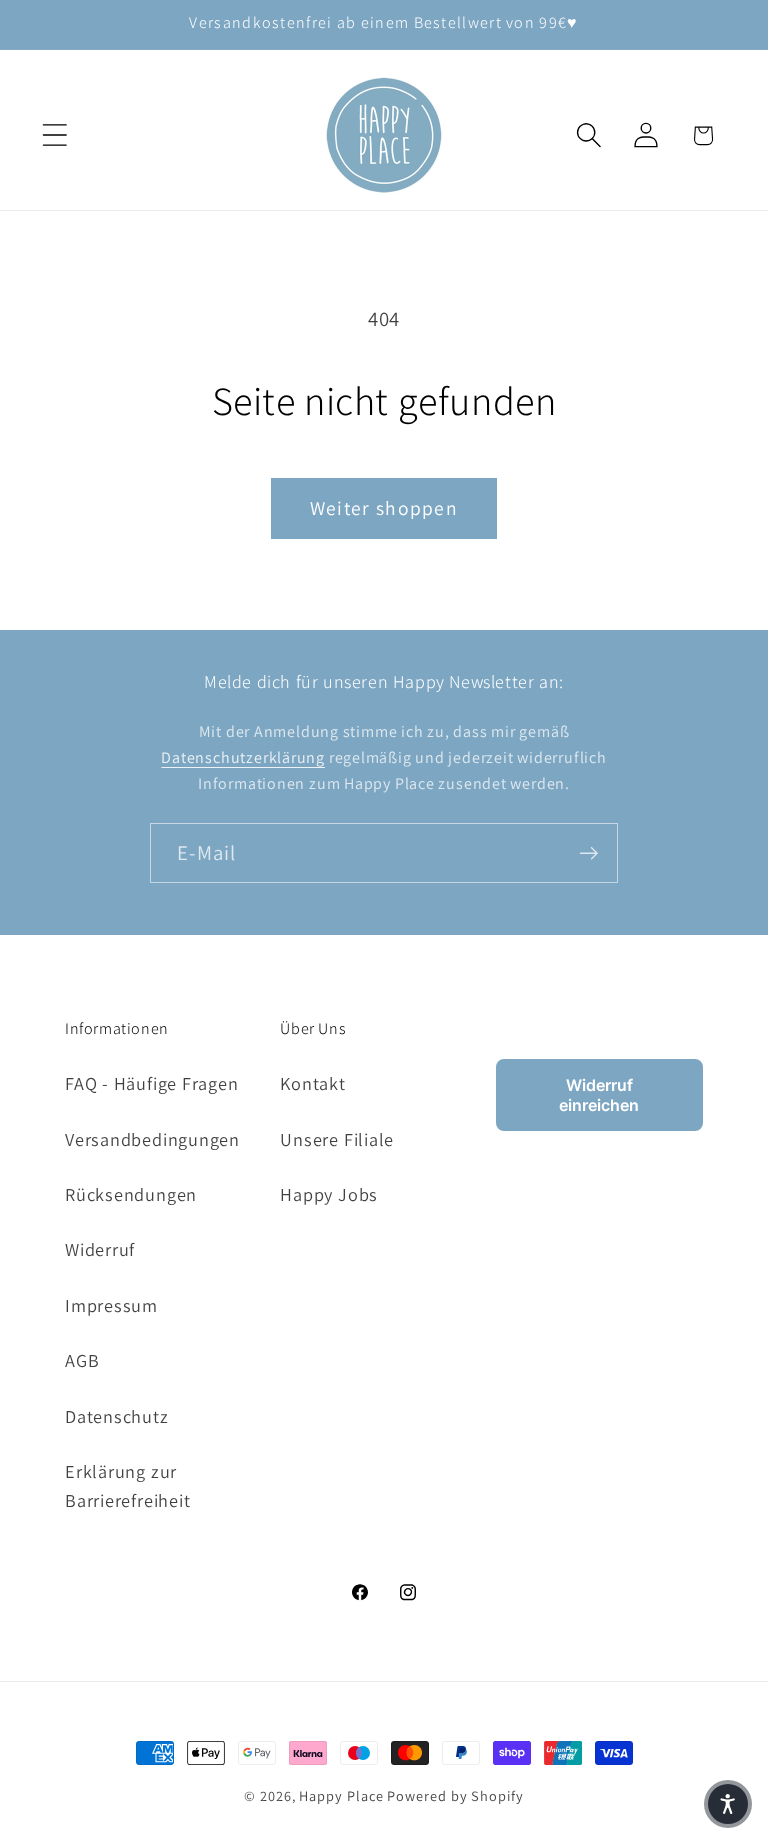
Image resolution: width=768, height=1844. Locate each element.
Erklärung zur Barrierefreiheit (127, 1485)
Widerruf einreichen (599, 1095)
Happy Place (341, 1795)
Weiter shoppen (384, 508)
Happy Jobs (329, 1194)
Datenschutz (117, 1416)
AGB (82, 1360)
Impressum (111, 1305)
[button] (54, 135)
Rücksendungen (131, 1194)
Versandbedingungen (152, 1139)
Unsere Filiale (337, 1139)
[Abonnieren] (588, 853)
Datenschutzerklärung (243, 757)
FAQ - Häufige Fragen (152, 1083)
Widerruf (100, 1249)
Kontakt (312, 1083)
